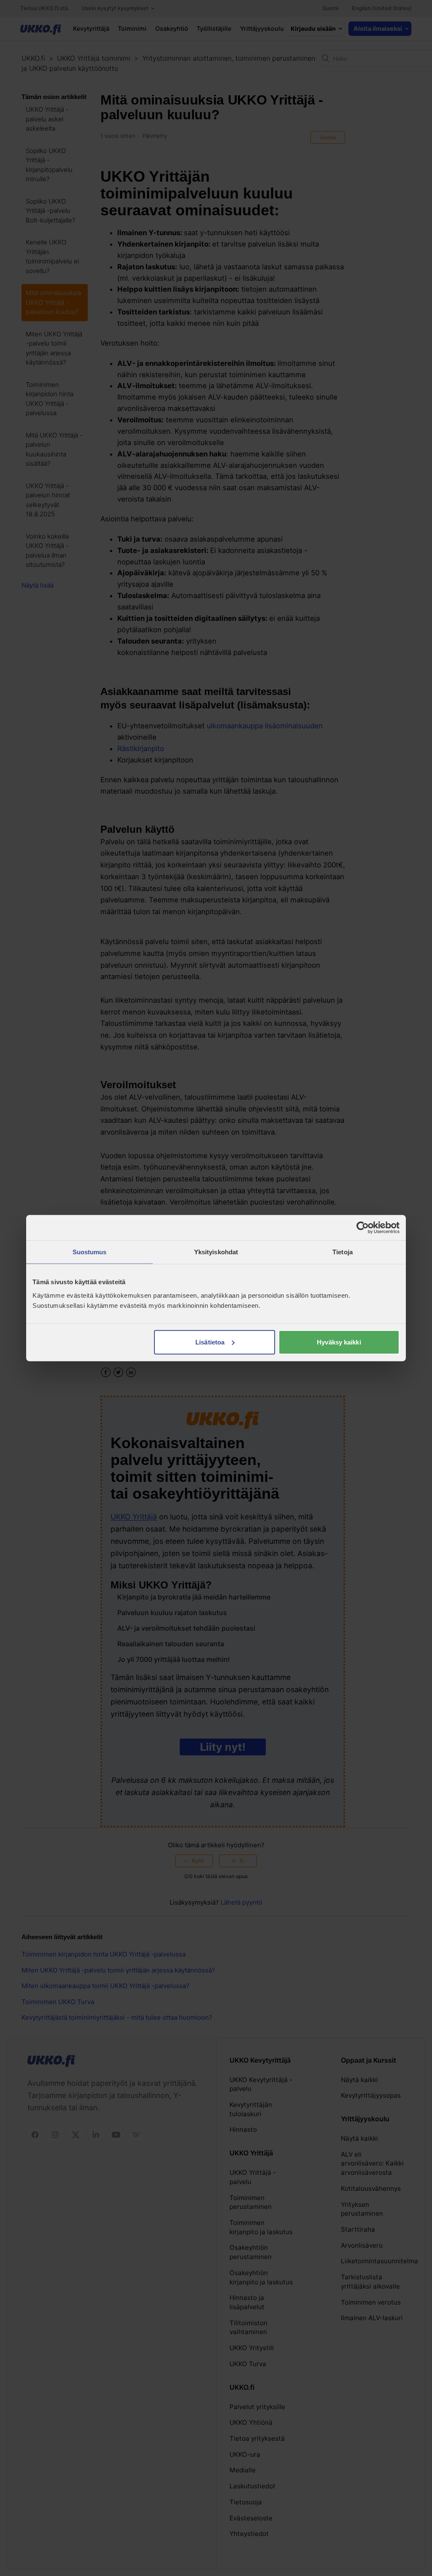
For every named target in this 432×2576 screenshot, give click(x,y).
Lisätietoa (210, 1342)
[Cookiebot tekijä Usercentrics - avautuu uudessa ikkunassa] (363, 1228)
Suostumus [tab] (90, 1252)
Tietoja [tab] (343, 1252)
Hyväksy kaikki (339, 1342)
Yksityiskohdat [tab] (216, 1252)
